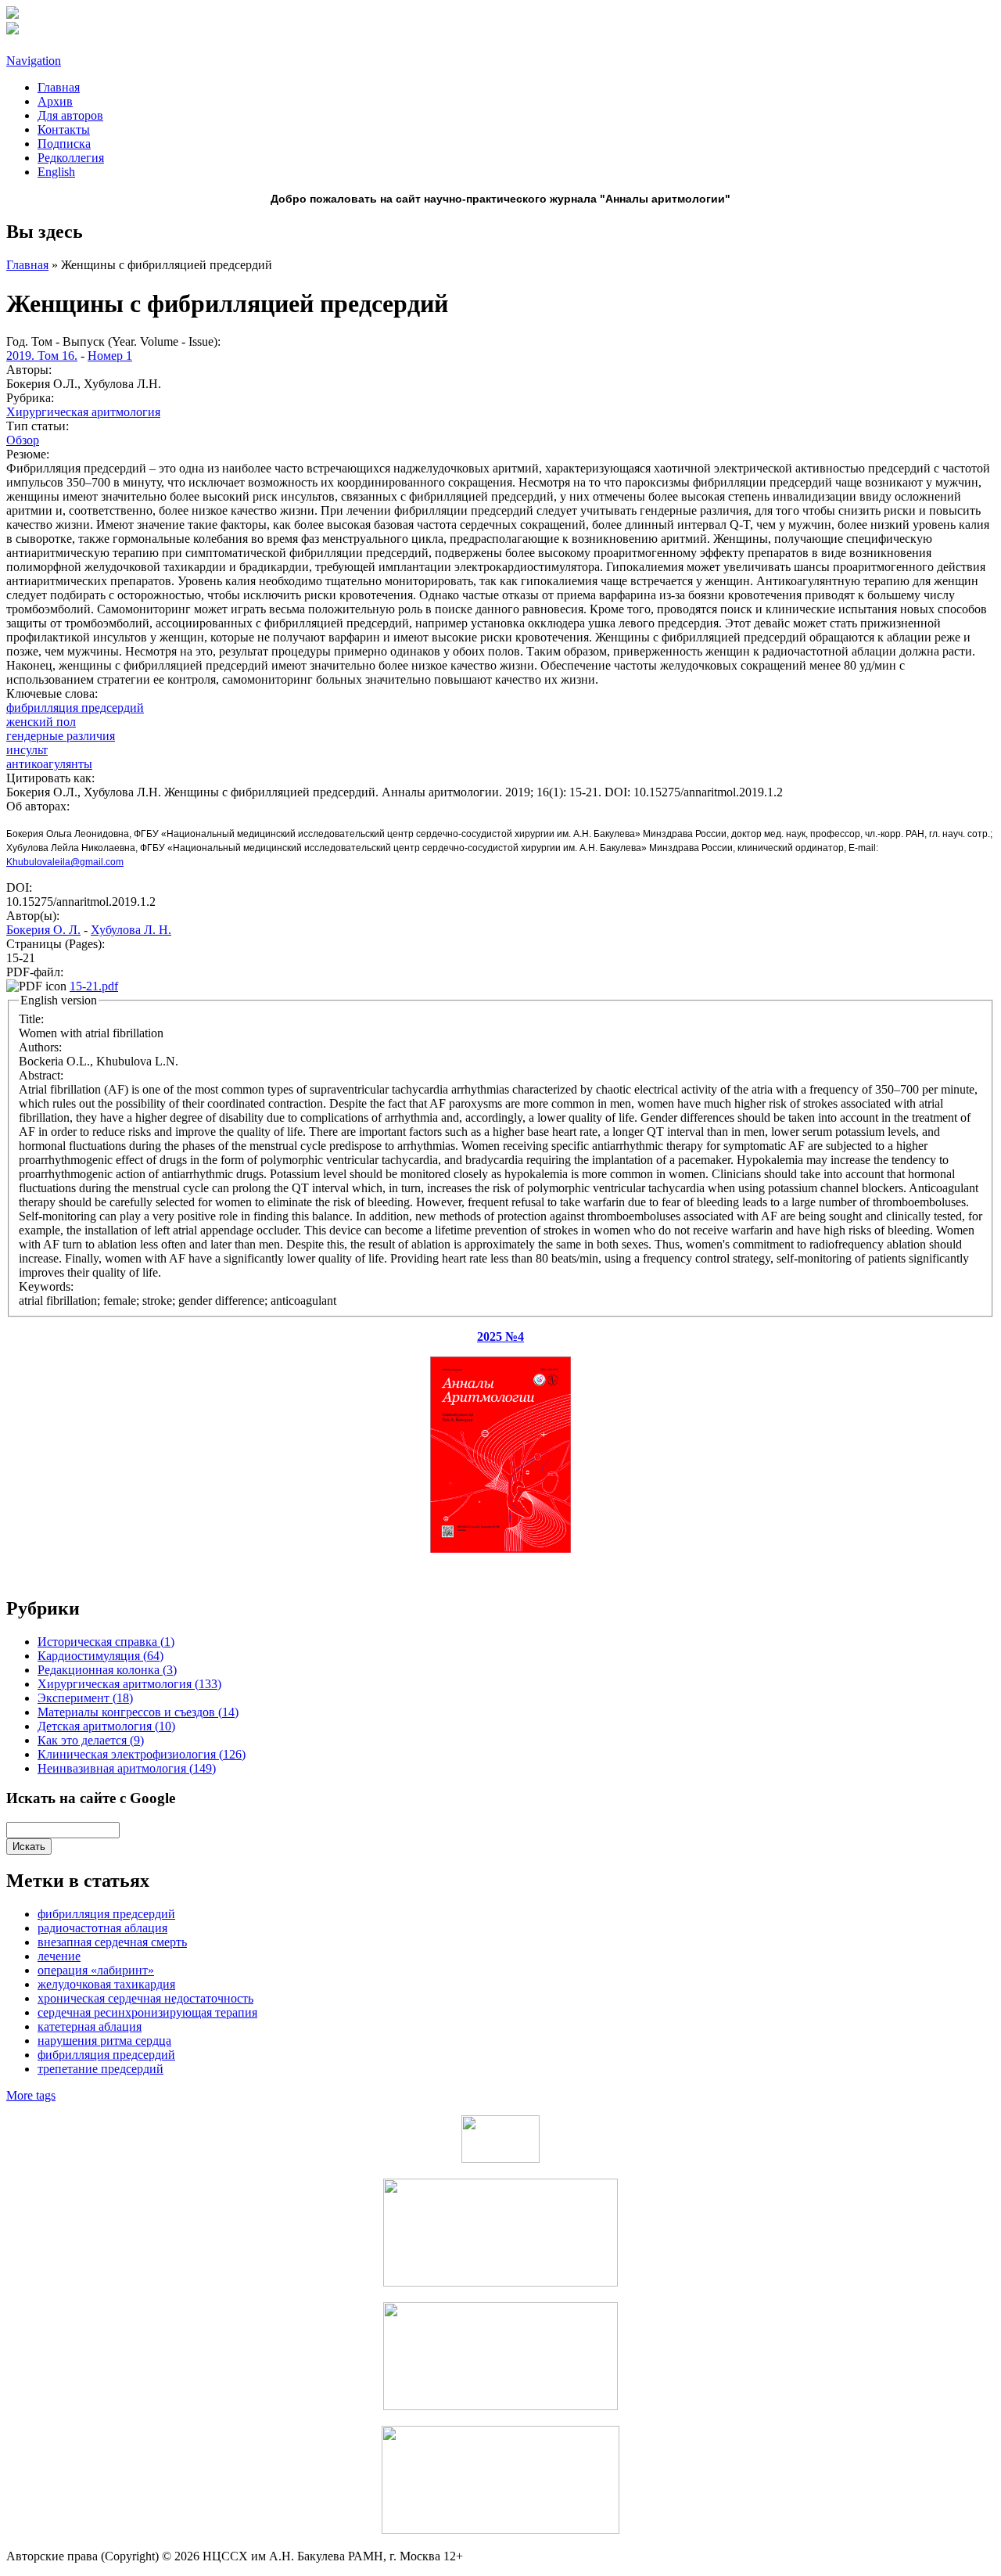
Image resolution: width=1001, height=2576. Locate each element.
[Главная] (13, 14)
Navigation (34, 61)
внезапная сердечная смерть (112, 1942)
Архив (55, 101)
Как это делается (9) (91, 1740)
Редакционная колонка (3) (107, 1670)
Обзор (23, 440)
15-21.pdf (94, 986)
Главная (59, 87)
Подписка (64, 144)
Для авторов (70, 115)
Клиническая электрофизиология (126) (142, 1754)
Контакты (64, 129)
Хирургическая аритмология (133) (129, 1684)
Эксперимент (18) (85, 1698)
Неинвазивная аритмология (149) (127, 1768)
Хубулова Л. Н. (131, 930)
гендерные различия (61, 736)
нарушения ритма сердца (104, 2041)
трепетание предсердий (100, 2069)
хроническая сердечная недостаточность (145, 1998)
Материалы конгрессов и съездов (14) (138, 1712)
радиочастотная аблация (102, 1928)
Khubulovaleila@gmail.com (65, 862)
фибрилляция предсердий (75, 708)
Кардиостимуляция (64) (100, 1656)
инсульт (27, 750)
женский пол (41, 722)
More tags (31, 2095)
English (56, 172)
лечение (59, 1956)
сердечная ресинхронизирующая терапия (147, 2012)
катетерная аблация (90, 2026)
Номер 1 (110, 356)
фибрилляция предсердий (106, 2055)
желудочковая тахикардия (106, 1984)
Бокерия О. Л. (43, 930)
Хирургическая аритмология (83, 412)
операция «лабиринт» (96, 1970)
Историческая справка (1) (106, 1642)
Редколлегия (71, 158)
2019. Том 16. (42, 356)
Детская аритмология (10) (106, 1726)
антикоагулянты (49, 764)
